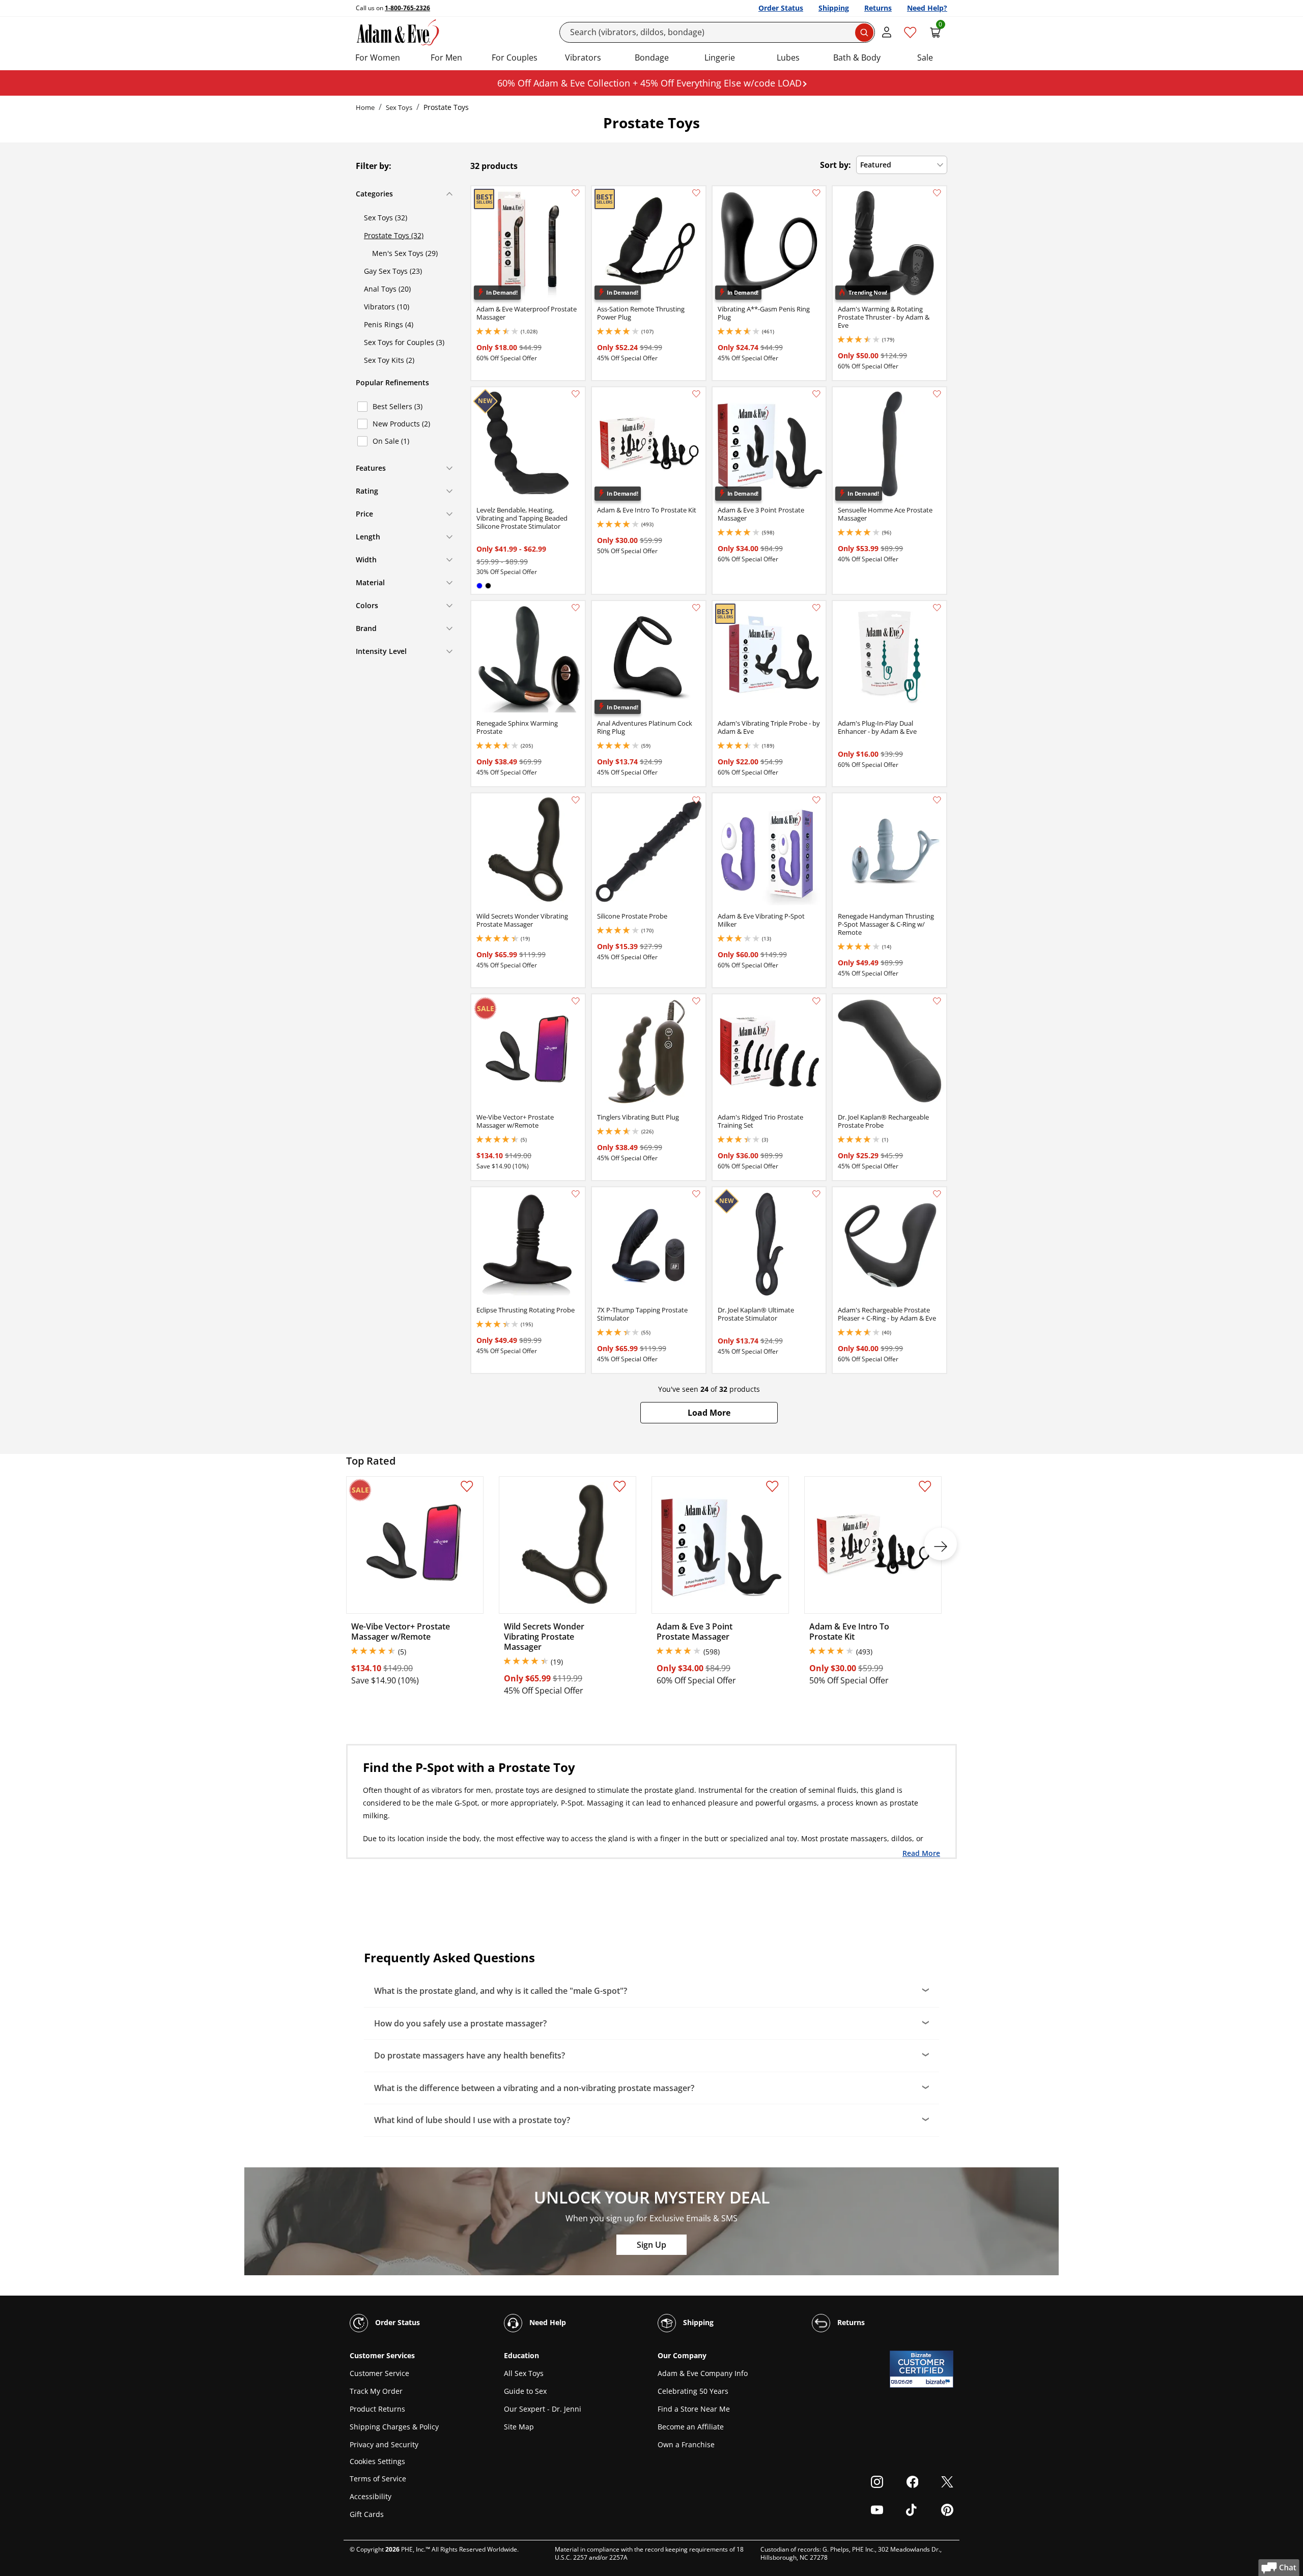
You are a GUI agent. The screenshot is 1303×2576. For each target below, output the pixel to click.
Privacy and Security (384, 2444)
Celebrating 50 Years (693, 2391)
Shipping (834, 8)
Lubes (788, 58)
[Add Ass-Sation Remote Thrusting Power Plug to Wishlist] (696, 193)
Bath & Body (857, 58)
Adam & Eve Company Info (703, 2373)
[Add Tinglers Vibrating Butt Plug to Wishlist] (696, 1001)
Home (365, 107)
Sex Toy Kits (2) (389, 360)
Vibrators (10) (387, 307)
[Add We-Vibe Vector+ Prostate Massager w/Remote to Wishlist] (576, 1001)
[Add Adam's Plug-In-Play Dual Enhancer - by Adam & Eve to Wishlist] (937, 608)
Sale (925, 58)
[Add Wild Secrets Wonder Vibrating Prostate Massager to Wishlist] (576, 800)
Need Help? (927, 8)
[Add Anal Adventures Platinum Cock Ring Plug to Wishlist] (696, 608)
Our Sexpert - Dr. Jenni (543, 2409)
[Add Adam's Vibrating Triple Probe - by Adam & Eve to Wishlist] (816, 608)
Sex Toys (399, 107)
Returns (878, 8)
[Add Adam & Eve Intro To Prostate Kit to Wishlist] (696, 394)
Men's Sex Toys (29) (405, 253)
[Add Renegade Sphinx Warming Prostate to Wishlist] (576, 608)
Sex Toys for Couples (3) (404, 342)
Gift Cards (367, 2514)
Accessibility (371, 2496)
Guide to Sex (525, 2391)
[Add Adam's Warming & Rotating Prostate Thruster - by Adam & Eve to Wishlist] (937, 193)
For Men (446, 58)
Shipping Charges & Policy (394, 2427)
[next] (941, 1544)
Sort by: (835, 165)
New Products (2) (401, 424)
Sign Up (651, 2245)
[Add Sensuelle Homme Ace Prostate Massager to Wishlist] (937, 394)
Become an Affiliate (691, 2427)
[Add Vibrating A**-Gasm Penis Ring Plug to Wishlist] (816, 193)
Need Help (547, 2322)
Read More (921, 1853)
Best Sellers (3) (398, 406)
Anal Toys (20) (387, 289)
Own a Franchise (686, 2444)
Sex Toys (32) (386, 218)
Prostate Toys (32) (394, 235)
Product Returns (377, 2409)
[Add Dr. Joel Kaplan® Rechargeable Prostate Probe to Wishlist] (937, 1001)
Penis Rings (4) (389, 324)
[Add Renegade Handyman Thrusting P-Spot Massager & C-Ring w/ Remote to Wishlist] (937, 800)
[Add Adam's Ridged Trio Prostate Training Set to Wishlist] (816, 1001)
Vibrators (583, 58)
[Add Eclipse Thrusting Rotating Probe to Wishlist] (576, 1194)
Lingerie (720, 58)
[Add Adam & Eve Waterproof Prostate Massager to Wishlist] (576, 193)
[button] (709, 1413)
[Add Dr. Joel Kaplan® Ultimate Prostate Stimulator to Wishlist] (816, 1194)
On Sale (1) (391, 441)
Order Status (781, 8)
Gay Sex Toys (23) (393, 271)
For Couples (515, 58)
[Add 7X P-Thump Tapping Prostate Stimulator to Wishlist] (696, 1194)
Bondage (652, 58)
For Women (378, 58)
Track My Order (376, 2391)
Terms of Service (378, 2479)
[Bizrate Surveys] (939, 2382)
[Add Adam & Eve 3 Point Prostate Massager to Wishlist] (816, 394)
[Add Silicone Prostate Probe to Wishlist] (696, 800)
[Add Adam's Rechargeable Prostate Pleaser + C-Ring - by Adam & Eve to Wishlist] (937, 1194)
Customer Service (379, 2373)
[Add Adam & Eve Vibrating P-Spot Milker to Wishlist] (816, 800)
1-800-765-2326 (407, 8)
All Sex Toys (524, 2373)
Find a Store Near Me (694, 2409)
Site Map (519, 2427)
